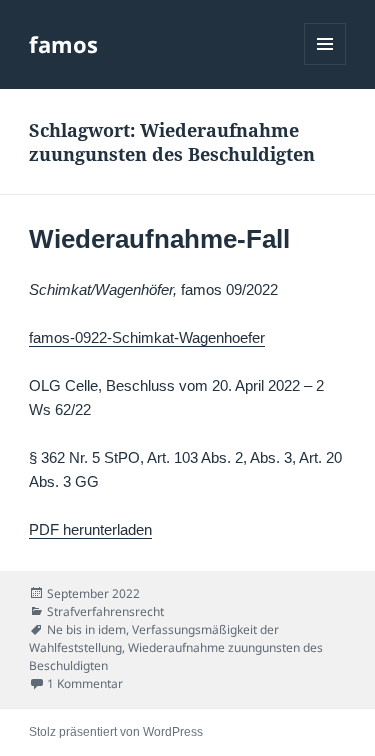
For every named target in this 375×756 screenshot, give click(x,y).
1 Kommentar (85, 683)
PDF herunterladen (90, 529)
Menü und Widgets (325, 64)
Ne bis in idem (86, 629)
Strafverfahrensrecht (105, 611)
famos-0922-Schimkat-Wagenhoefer (147, 337)
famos (63, 44)
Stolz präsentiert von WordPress (116, 732)
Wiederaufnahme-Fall (159, 239)
